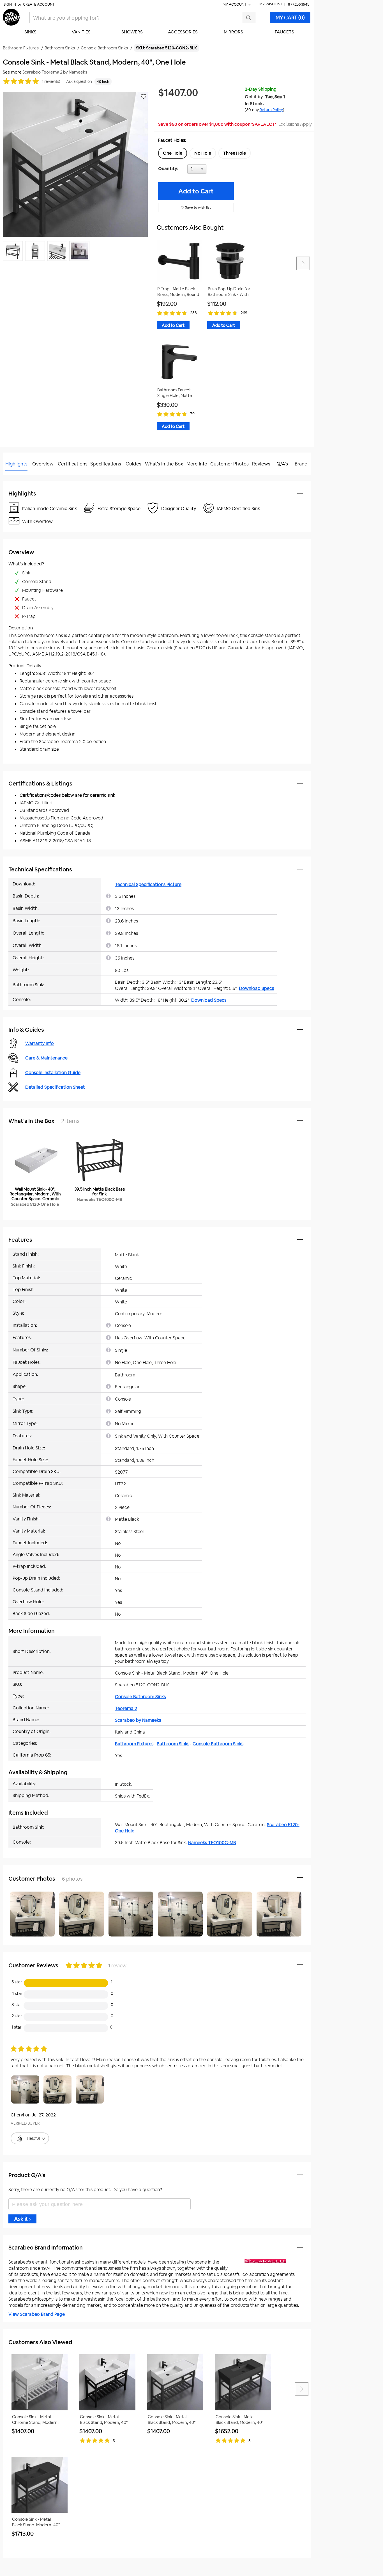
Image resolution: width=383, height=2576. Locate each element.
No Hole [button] (203, 153)
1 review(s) (51, 81)
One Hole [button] (173, 153)
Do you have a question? (28, 478)
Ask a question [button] (79, 81)
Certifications (73, 464)
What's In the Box (164, 464)
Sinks (30, 32)
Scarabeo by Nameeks (138, 1720)
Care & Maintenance (46, 1058)
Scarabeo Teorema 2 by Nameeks (55, 72)
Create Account (39, 4)
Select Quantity (215, 170)
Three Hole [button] (235, 153)
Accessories (183, 32)
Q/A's (282, 464)
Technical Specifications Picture (148, 884)
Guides (133, 464)
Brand (301, 464)
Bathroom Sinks (173, 1744)
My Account (235, 4)
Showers (132, 32)
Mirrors (233, 32)
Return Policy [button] (271, 110)
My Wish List (271, 4)
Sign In (10, 4)
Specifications (106, 464)
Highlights (16, 464)
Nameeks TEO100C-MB (212, 1843)
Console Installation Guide (53, 1073)
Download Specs (256, 988)
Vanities (81, 32)
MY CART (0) (290, 18)
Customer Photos (229, 464)
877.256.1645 (299, 4)
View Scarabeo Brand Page (37, 2314)
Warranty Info (40, 1043)
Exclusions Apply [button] (295, 124)
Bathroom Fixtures (134, 1744)
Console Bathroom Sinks (140, 1697)
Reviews (261, 464)
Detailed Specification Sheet (55, 1087)
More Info (197, 464)
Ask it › (22, 2219)
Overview (43, 464)
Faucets (284, 32)
